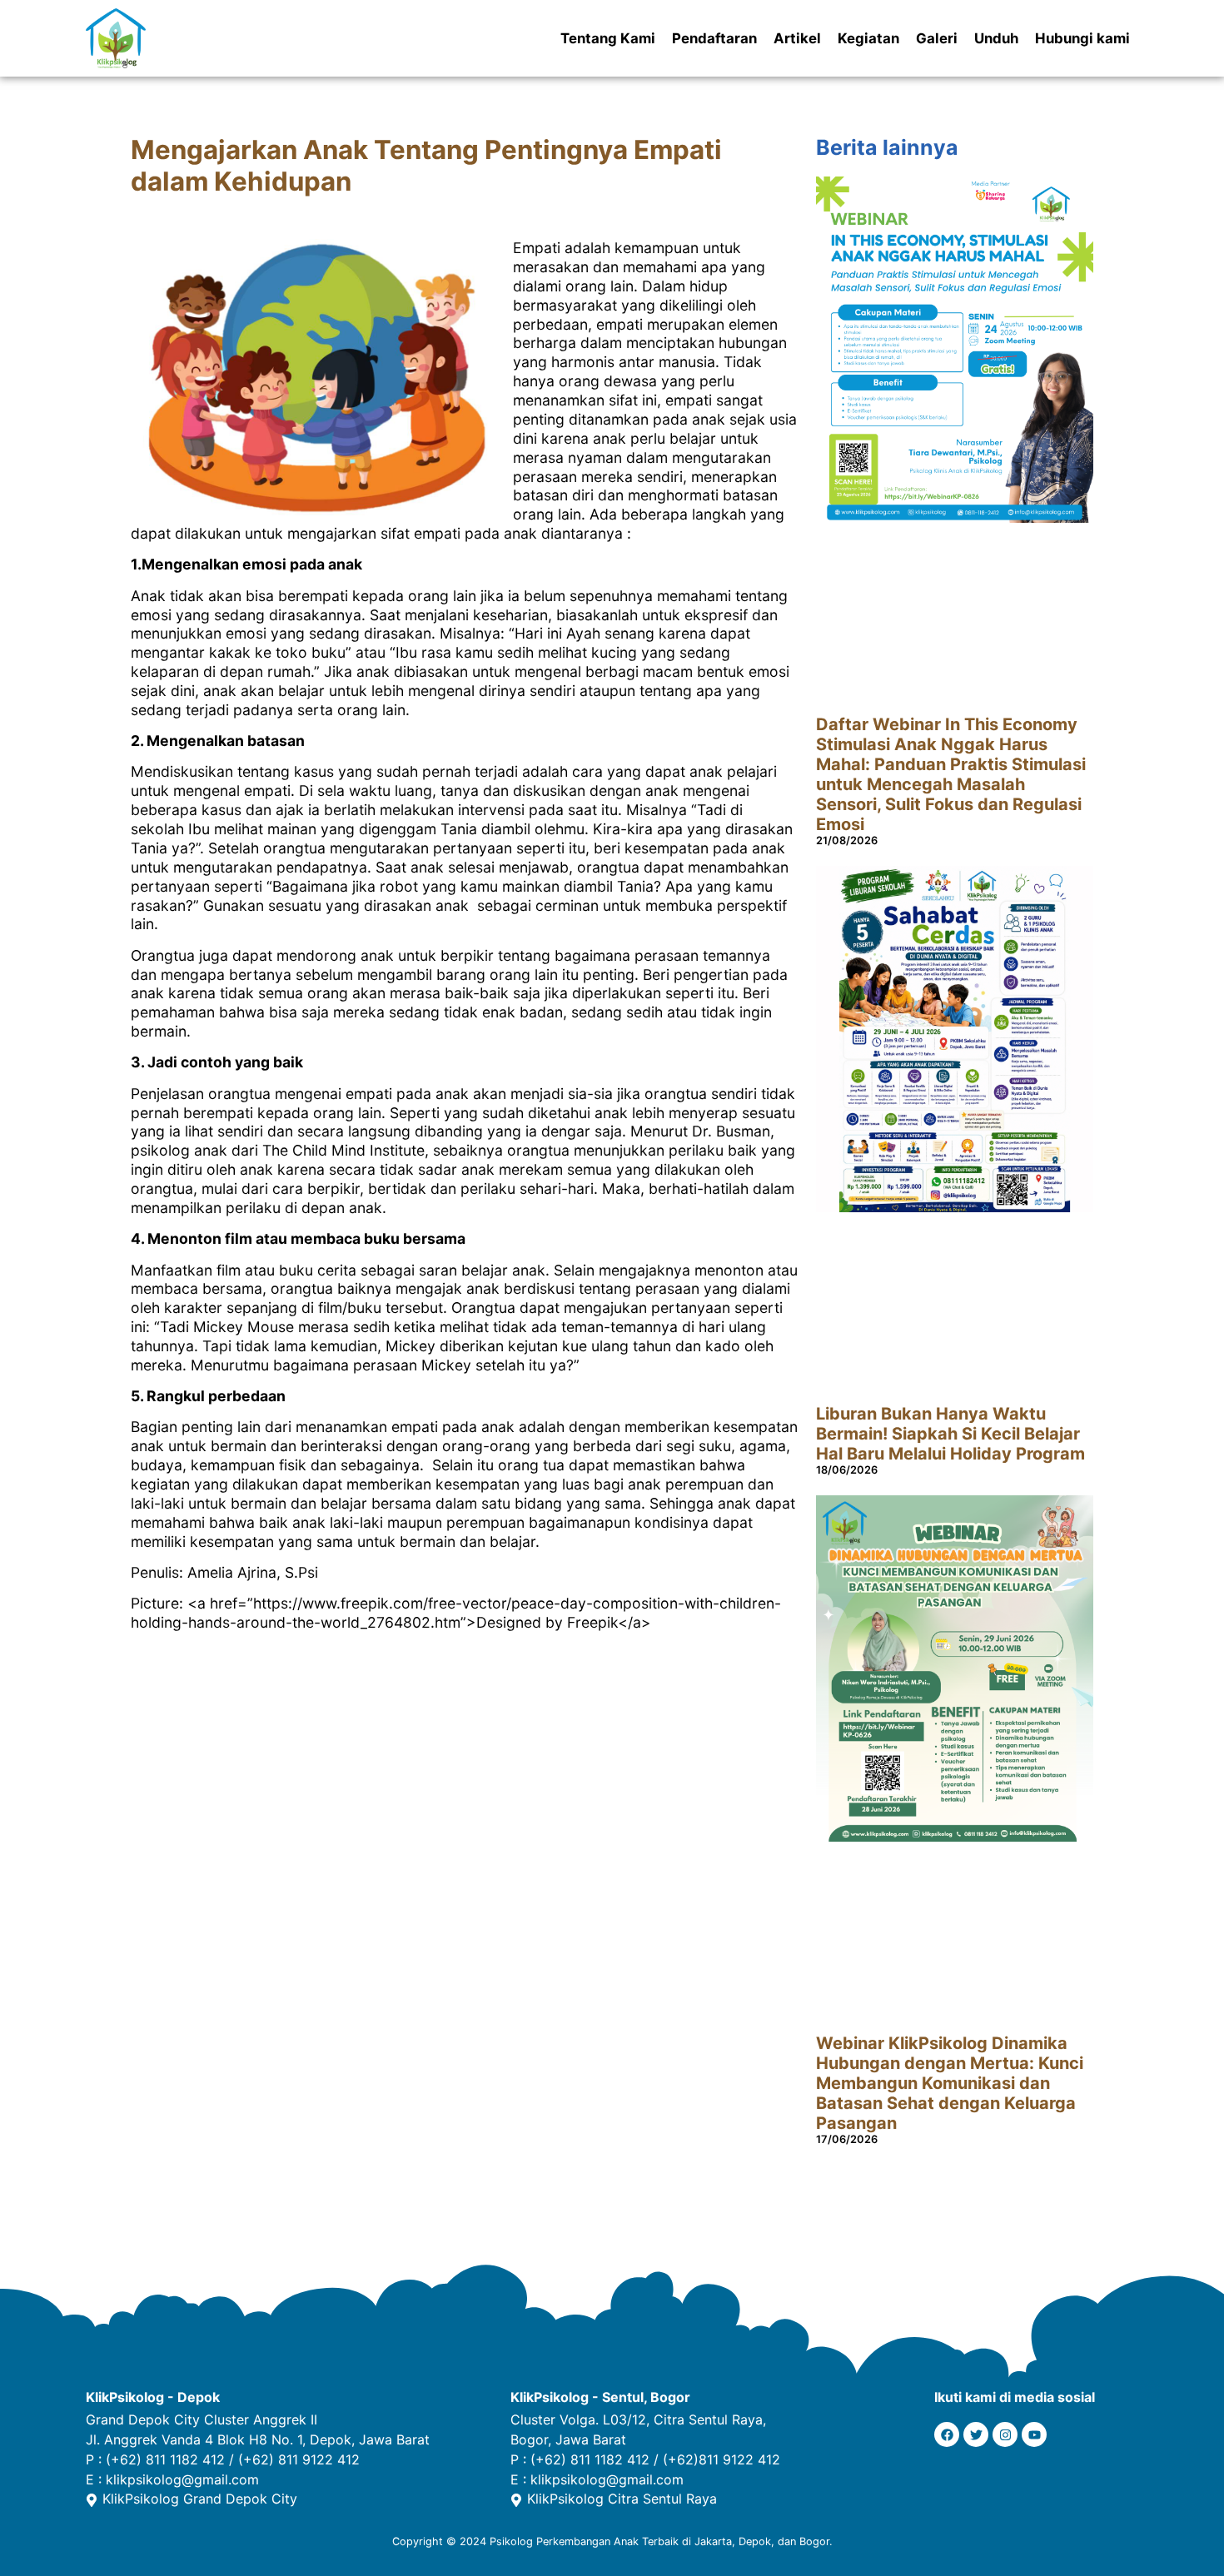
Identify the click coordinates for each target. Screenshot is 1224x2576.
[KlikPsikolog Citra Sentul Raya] (516, 2500)
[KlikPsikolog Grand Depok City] (92, 2500)
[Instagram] (1005, 2434)
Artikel (797, 38)
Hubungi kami (1082, 38)
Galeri (937, 38)
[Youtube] (1034, 2434)
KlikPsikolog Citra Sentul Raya (622, 2499)
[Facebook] (947, 2434)
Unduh (996, 38)
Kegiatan (868, 38)
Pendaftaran (714, 38)
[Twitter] (976, 2434)
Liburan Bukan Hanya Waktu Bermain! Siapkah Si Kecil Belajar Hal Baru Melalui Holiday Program (950, 1434)
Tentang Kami (608, 38)
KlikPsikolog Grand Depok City (200, 2499)
